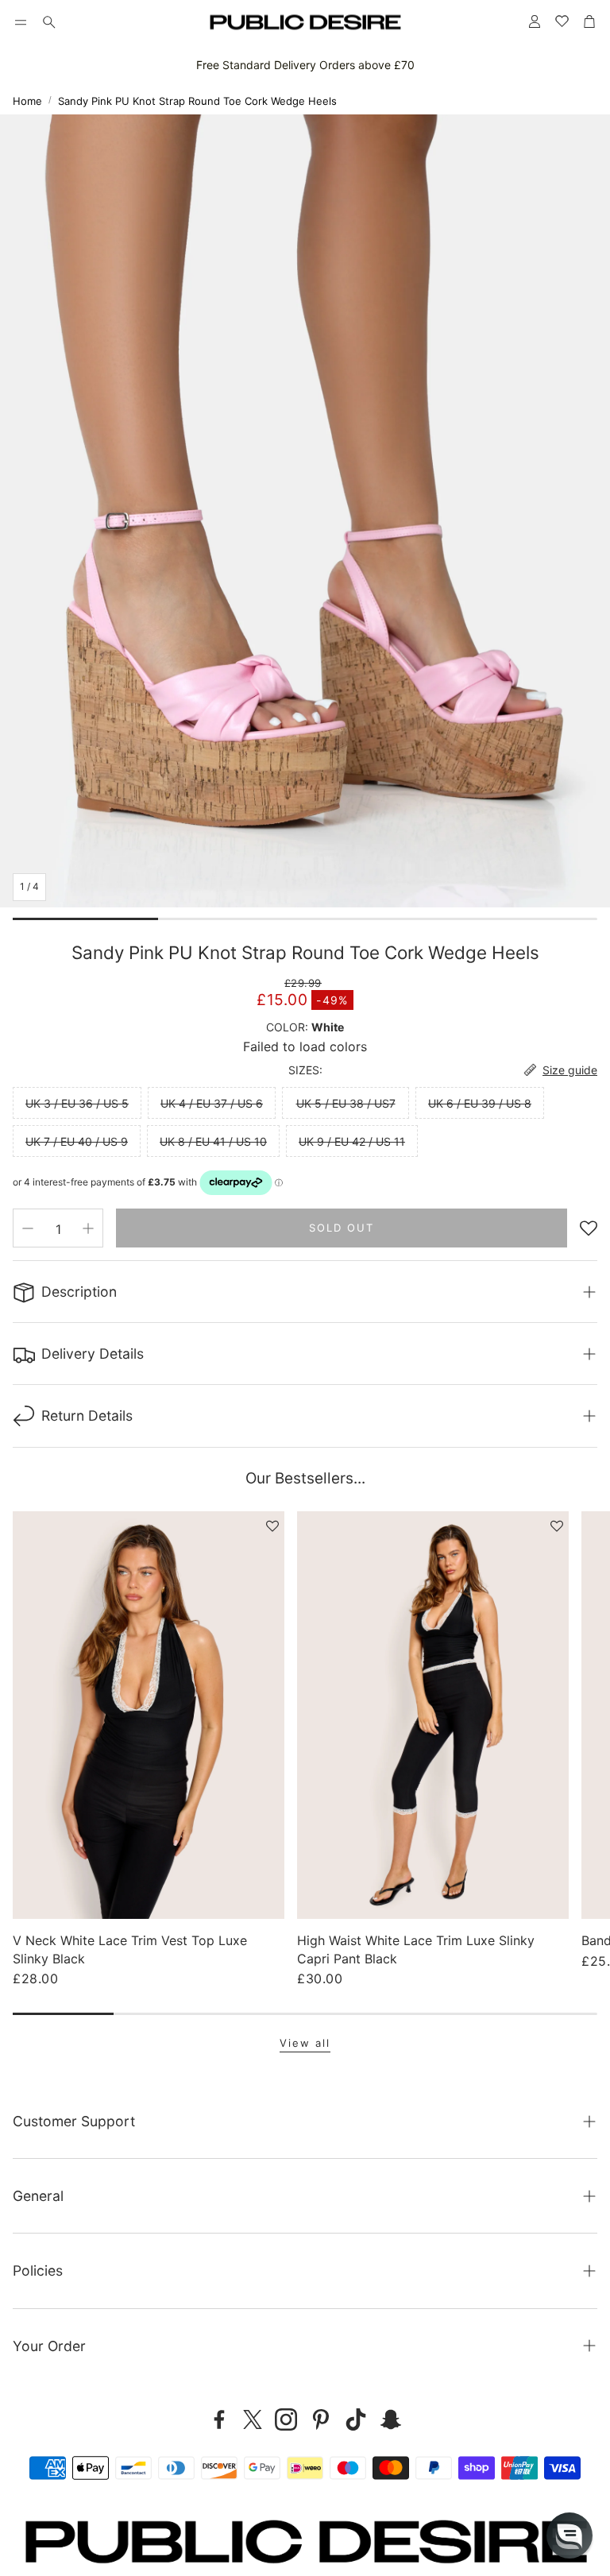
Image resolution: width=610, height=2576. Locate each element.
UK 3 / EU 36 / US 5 (77, 1103)
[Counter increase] (88, 1228)
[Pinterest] (321, 2419)
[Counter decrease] (28, 1228)
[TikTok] (356, 2419)
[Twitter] (253, 2419)
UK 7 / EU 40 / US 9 (77, 1141)
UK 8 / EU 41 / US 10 (213, 1141)
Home (27, 101)
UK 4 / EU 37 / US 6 (212, 1103)
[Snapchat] (391, 2419)
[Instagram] (286, 2419)
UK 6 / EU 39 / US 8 (480, 1103)
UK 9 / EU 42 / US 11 (352, 1141)
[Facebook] (219, 2419)
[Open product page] (149, 1715)
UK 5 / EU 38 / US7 (346, 1103)
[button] (21, 22)
